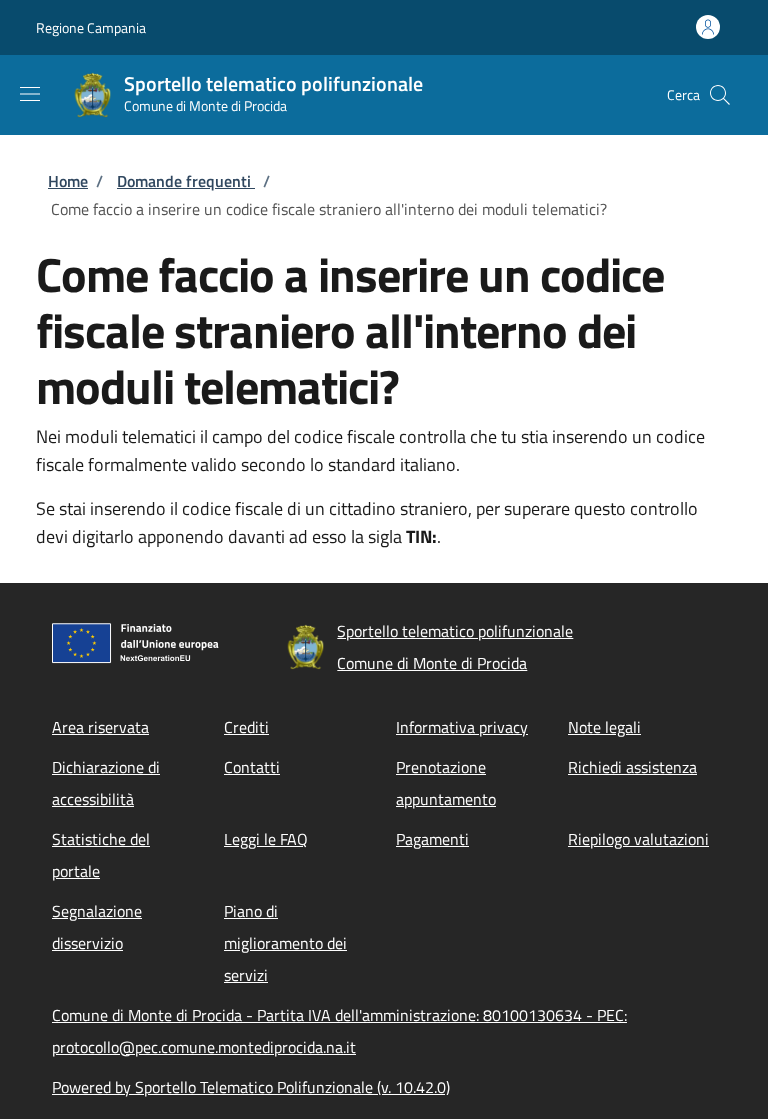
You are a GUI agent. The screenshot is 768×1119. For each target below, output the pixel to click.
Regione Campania (91, 27)
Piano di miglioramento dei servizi (285, 943)
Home (68, 181)
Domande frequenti (186, 181)
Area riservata (100, 727)
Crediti (246, 727)
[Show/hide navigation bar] (30, 94)
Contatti (252, 767)
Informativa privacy (462, 727)
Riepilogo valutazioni (638, 839)
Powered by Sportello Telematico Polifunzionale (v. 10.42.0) (251, 1087)
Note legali (604, 727)
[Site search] (720, 95)
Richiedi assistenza (632, 767)
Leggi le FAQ (266, 839)
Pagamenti (432, 839)
